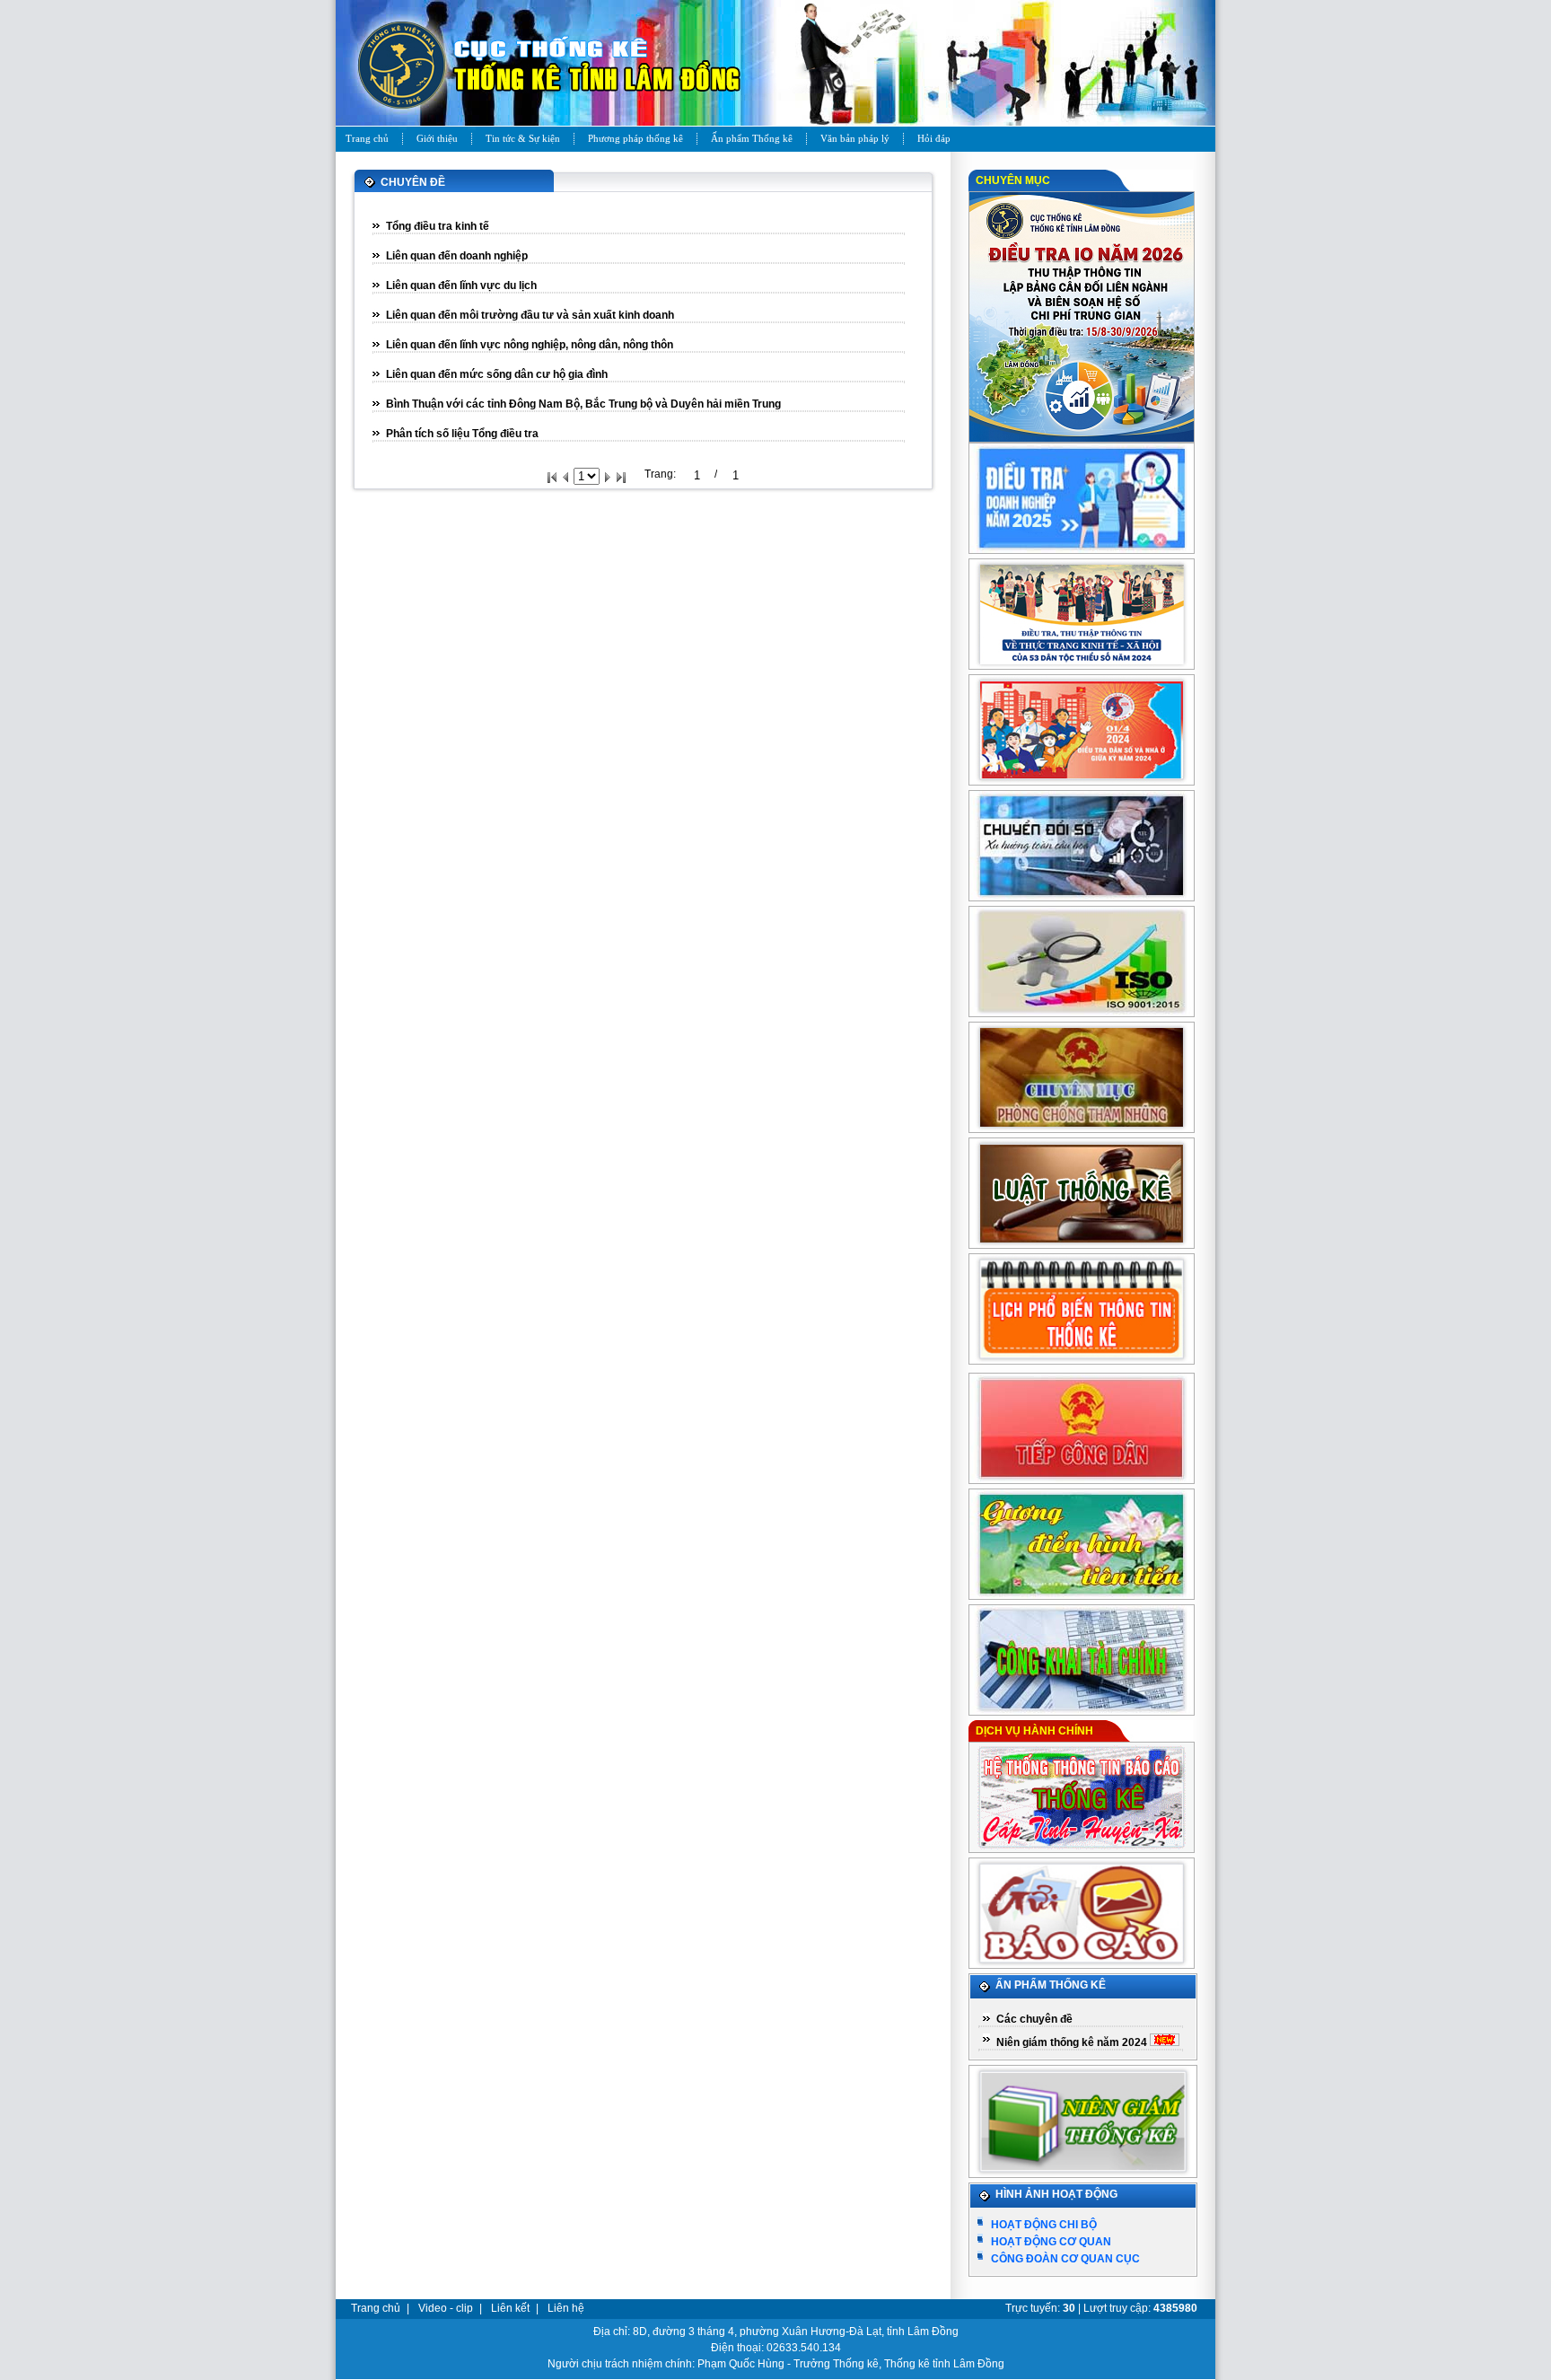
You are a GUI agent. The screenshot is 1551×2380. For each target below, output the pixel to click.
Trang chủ (376, 2308)
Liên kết (510, 2308)
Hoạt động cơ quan (1051, 2242)
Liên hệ (566, 2308)
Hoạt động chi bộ (1044, 2225)
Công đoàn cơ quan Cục (1065, 2259)
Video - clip (446, 2308)
